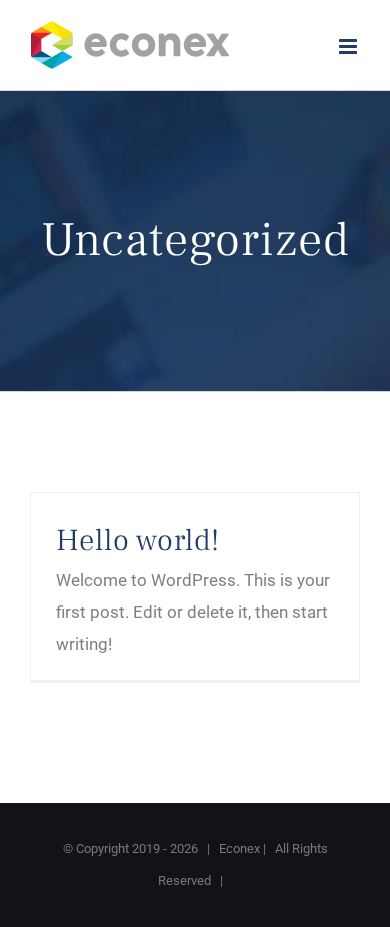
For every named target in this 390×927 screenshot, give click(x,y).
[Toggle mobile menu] (349, 46)
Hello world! (138, 540)
